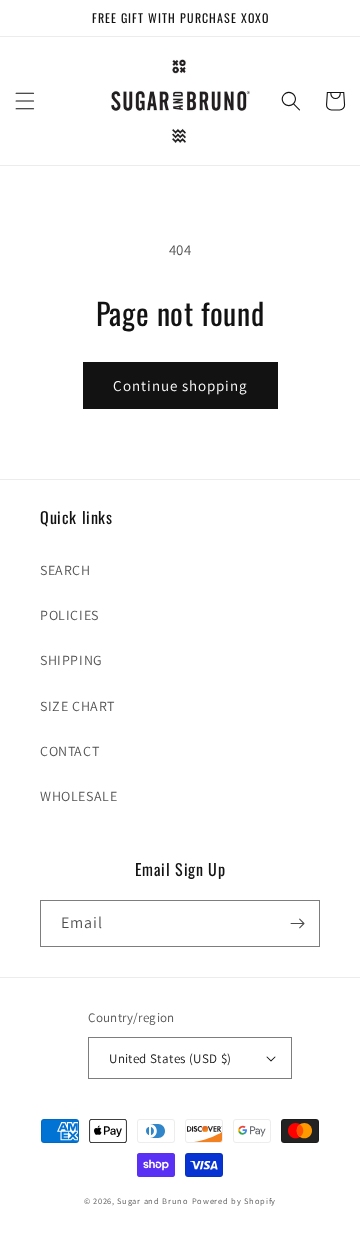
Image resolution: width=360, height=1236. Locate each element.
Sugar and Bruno (153, 1200)
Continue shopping (180, 385)
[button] (25, 101)
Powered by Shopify (234, 1200)
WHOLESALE (78, 796)
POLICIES (69, 615)
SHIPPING (71, 660)
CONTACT (69, 751)
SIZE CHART (77, 706)
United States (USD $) (170, 1058)
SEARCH (65, 570)
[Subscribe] (297, 923)
